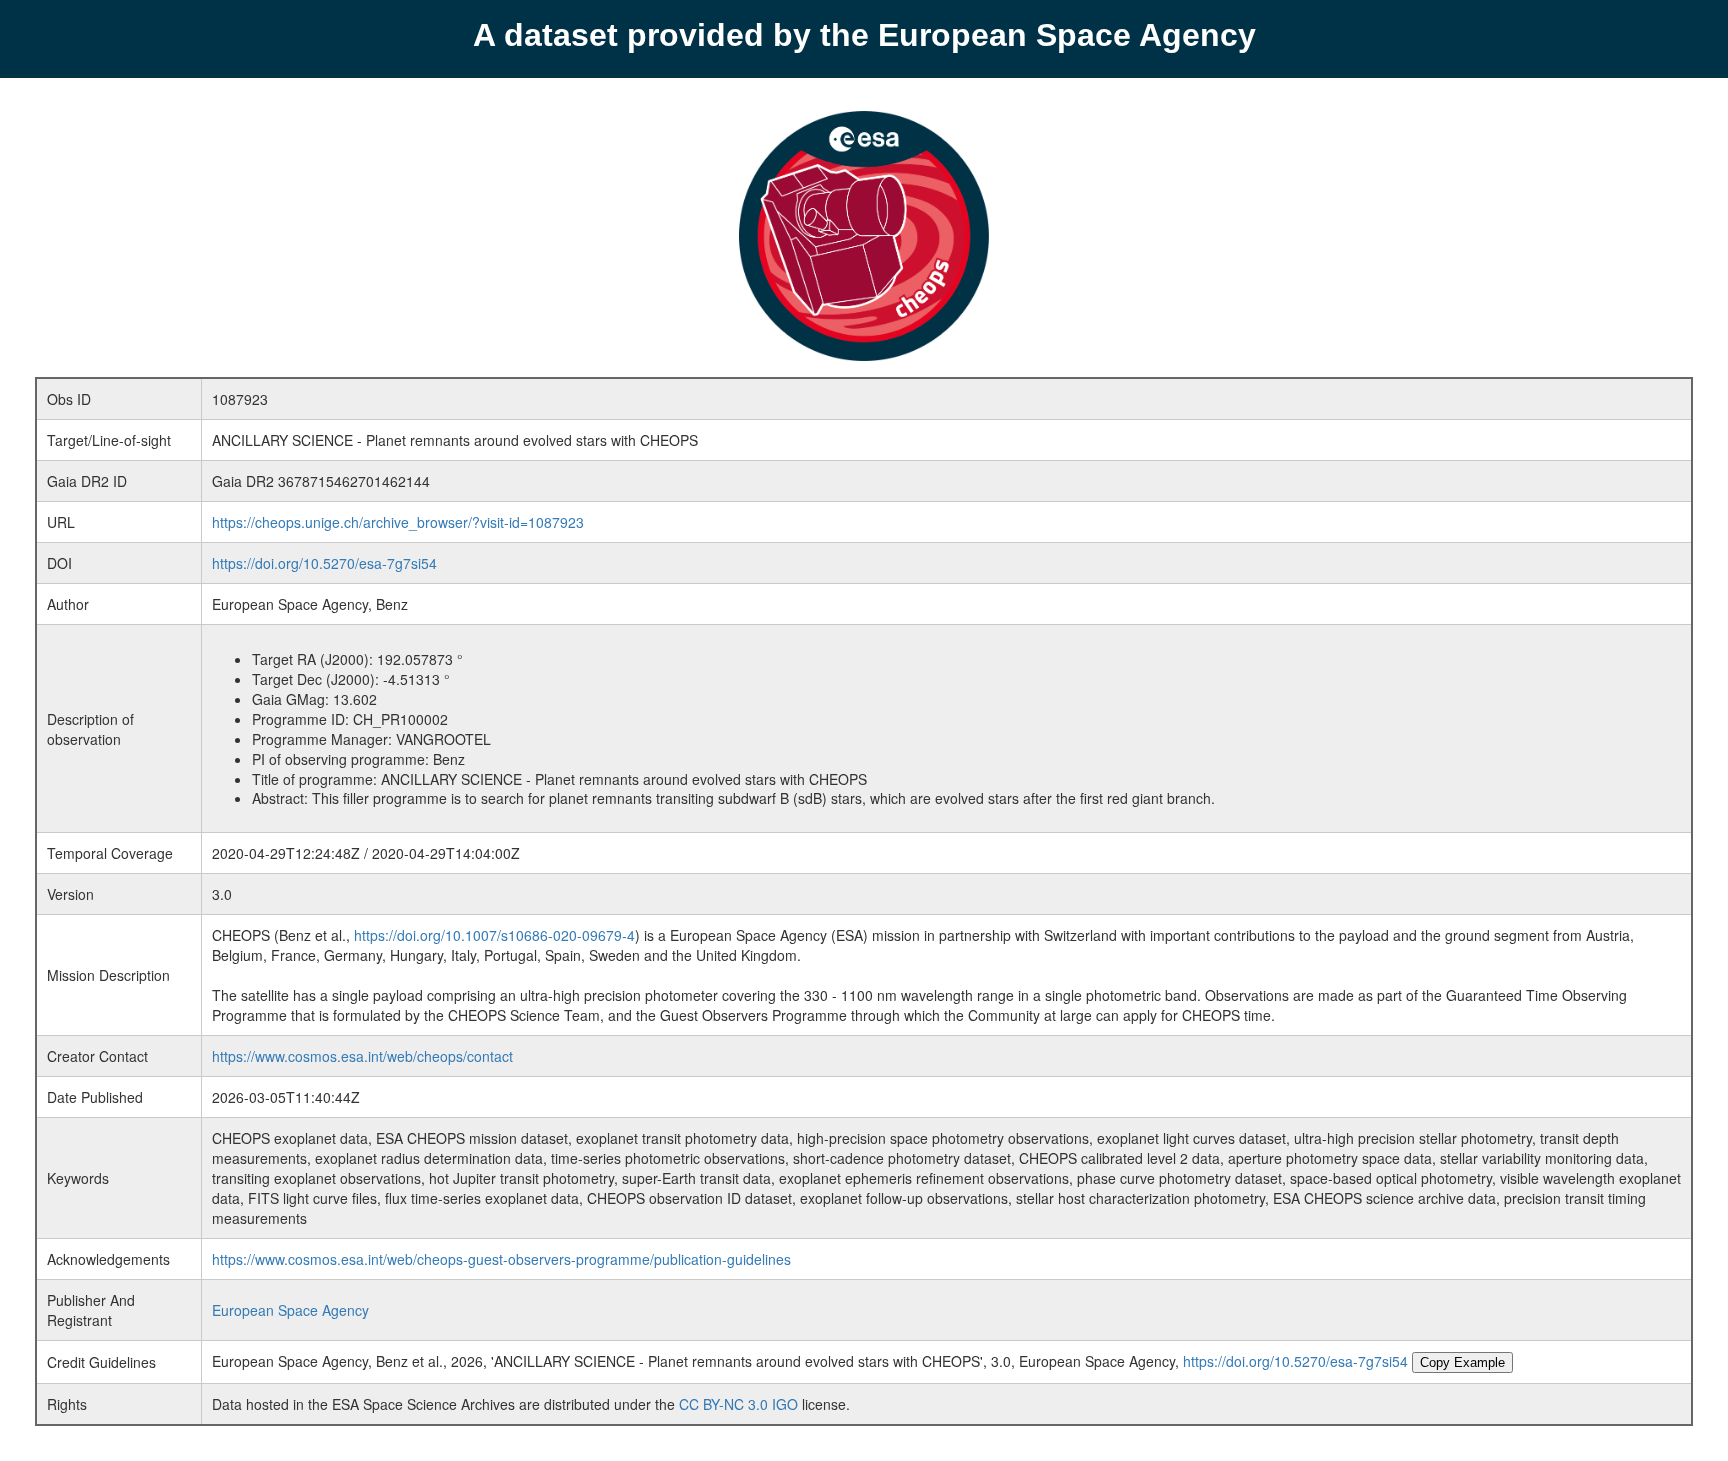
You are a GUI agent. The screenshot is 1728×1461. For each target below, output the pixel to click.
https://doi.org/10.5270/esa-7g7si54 (324, 563)
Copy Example (1462, 1362)
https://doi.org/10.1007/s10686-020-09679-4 (494, 935)
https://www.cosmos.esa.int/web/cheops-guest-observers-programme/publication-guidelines (501, 1259)
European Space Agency (290, 1310)
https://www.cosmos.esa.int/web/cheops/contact (362, 1056)
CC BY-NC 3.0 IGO (738, 1404)
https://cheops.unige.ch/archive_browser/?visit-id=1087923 (398, 522)
